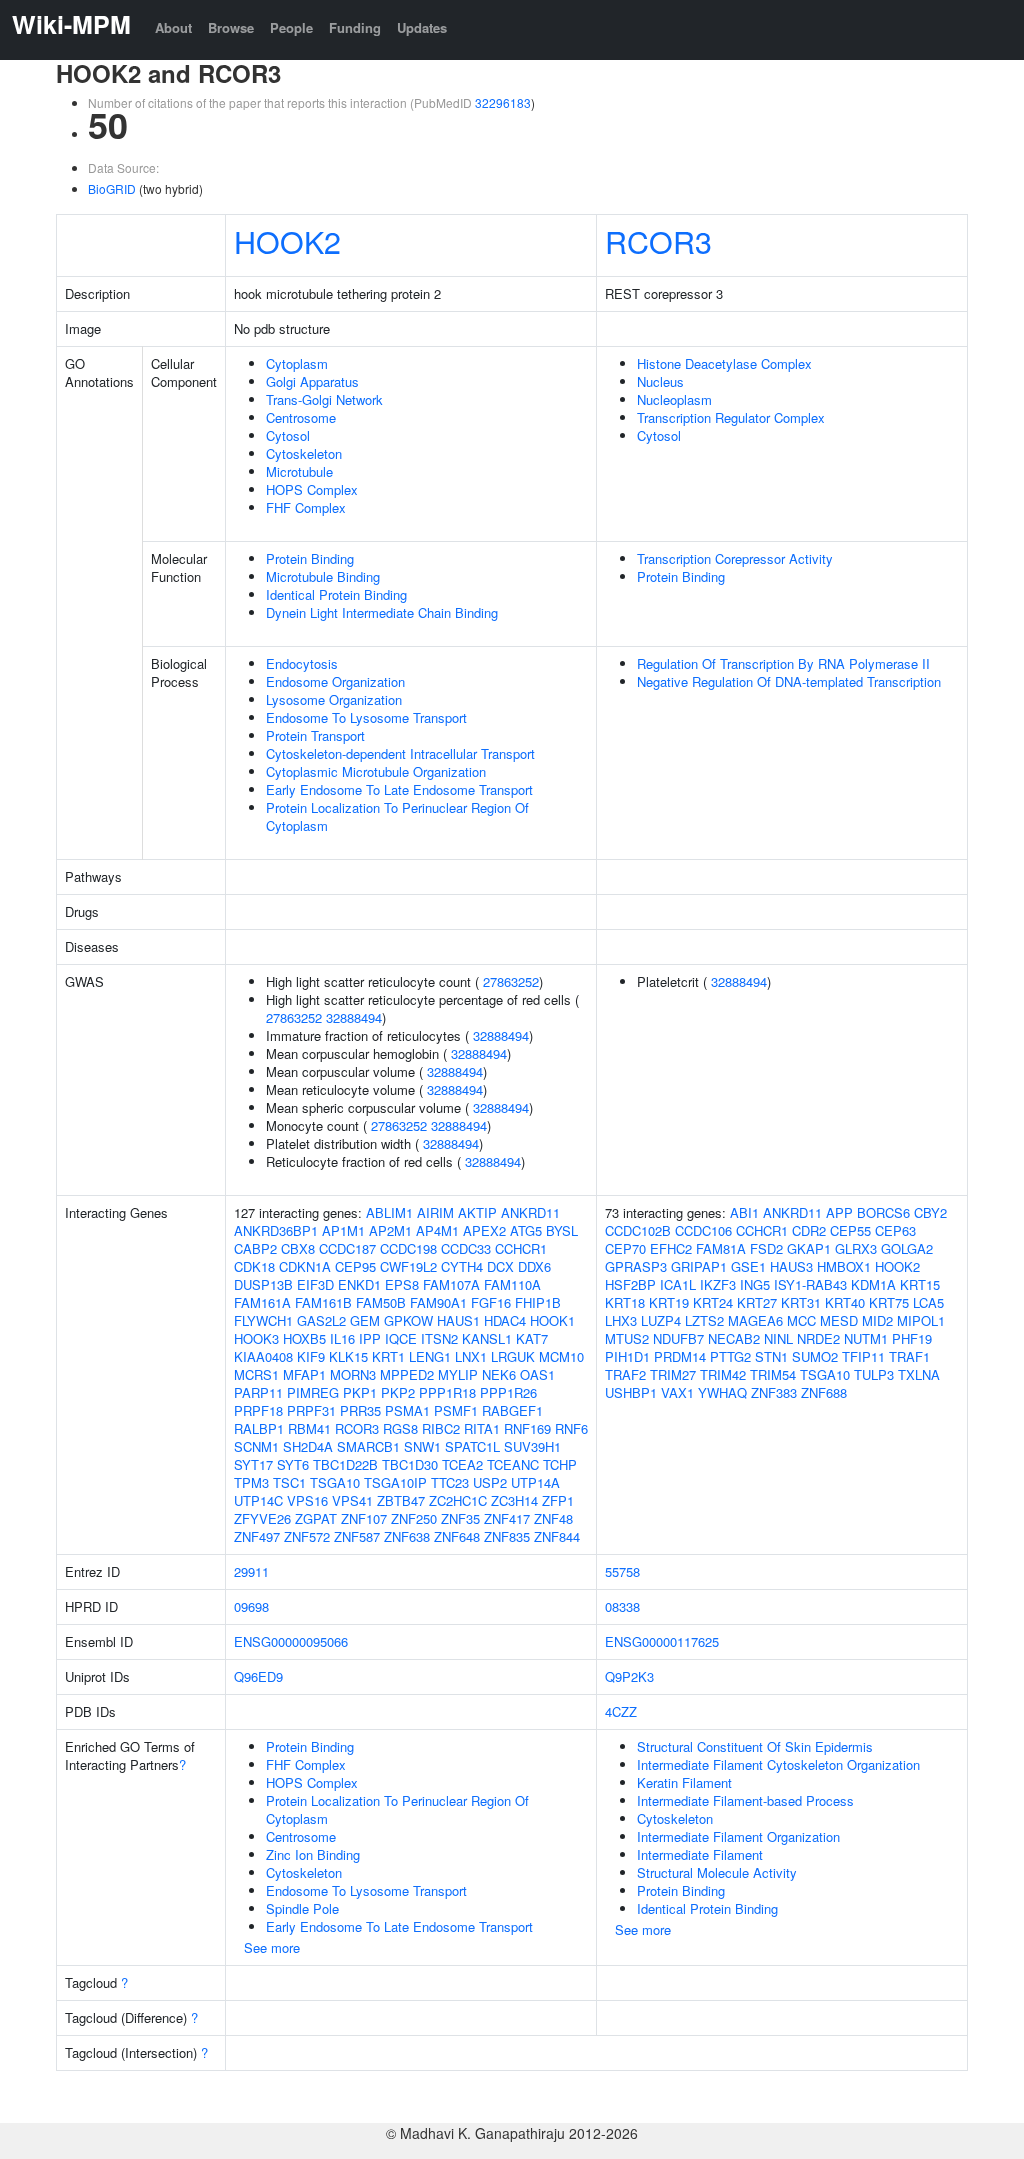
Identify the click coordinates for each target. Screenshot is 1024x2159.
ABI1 (744, 1212)
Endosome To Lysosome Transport (366, 717)
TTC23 (450, 1482)
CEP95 (355, 1266)
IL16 (342, 1338)
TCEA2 (462, 1464)
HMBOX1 (844, 1266)
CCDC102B (638, 1230)
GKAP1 (809, 1248)
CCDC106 (703, 1230)
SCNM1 (256, 1446)
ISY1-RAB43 (810, 1284)
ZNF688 (824, 1392)
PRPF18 (258, 1410)
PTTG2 (730, 1356)
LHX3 (621, 1320)
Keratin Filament (684, 1782)
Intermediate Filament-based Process (745, 1800)
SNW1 (422, 1446)
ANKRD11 (530, 1212)
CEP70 (625, 1248)
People (291, 27)
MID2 (877, 1320)
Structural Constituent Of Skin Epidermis (755, 1746)
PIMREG (313, 1392)
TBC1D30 (410, 1464)
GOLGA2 (907, 1248)
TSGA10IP (395, 1482)
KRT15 (920, 1284)
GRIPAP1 (699, 1266)
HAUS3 (791, 1266)
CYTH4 (462, 1266)
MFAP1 (304, 1374)
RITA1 (482, 1428)
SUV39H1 (532, 1446)
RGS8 (400, 1428)
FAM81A (721, 1248)
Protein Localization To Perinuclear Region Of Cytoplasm (397, 816)
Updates (422, 27)
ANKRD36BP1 (276, 1230)
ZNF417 (507, 1518)
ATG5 (526, 1230)
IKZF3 (718, 1284)
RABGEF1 (512, 1410)
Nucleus (660, 381)
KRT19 (669, 1302)
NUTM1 (866, 1338)
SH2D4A (308, 1446)
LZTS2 (704, 1320)
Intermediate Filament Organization (738, 1836)
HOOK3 (256, 1338)
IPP (370, 1338)
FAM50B (381, 1302)
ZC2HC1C (458, 1500)
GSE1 (748, 1266)
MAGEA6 (755, 1320)
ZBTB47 (401, 1500)
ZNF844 (557, 1536)
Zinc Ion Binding (313, 1854)
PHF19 (912, 1338)
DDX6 (534, 1266)
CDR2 (809, 1230)
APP (839, 1212)
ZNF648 (457, 1536)
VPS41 (352, 1500)
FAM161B (323, 1302)
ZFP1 (558, 1500)
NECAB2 (734, 1338)
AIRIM (435, 1212)
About (173, 27)
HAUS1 (458, 1320)
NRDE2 (818, 1338)
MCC (801, 1320)
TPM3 (251, 1482)
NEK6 (499, 1374)
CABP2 (255, 1248)
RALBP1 (259, 1428)
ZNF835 (507, 1536)
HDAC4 (505, 1320)
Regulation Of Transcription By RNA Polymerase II (783, 663)
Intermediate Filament (700, 1854)
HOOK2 (287, 241)
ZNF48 (553, 1518)
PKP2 (398, 1392)
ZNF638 (407, 1536)
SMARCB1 (368, 1446)
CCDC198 (408, 1248)
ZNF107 (364, 1518)
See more (272, 1947)
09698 (251, 1606)
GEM (365, 1320)
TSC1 (289, 1482)
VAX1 (677, 1392)
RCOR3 (658, 241)
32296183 (503, 102)
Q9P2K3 (629, 1676)
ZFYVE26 (262, 1518)
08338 (622, 1606)
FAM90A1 (438, 1302)
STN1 (771, 1356)
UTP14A (535, 1482)
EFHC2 (671, 1248)
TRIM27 (673, 1374)
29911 (251, 1571)
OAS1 (537, 1374)
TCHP (560, 1464)
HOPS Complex (312, 489)
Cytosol (288, 435)
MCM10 (561, 1356)
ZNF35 (460, 1518)
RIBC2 (441, 1428)
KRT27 (757, 1302)
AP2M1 (390, 1230)
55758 (622, 1571)
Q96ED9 (258, 1676)
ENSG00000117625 (662, 1641)
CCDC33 (466, 1248)
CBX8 (298, 1248)
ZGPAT (316, 1518)
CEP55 (850, 1230)
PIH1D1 (627, 1356)
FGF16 (491, 1302)
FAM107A (451, 1284)
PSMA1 (407, 1410)
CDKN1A (305, 1266)
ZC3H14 (514, 1500)
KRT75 (889, 1302)
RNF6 (571, 1428)
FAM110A (512, 1284)
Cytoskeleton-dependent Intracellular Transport (400, 753)
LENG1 (430, 1356)
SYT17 (253, 1464)
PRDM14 (680, 1356)
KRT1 (388, 1356)
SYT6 (293, 1464)
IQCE (401, 1338)
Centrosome (301, 417)
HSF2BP (630, 1284)
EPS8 (402, 1284)
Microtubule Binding (323, 576)
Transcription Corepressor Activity (735, 558)
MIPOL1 (921, 1320)
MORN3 (353, 1374)
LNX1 (471, 1356)
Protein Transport (315, 735)
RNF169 (527, 1428)
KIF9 (311, 1356)
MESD (839, 1320)
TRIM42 (723, 1374)
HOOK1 (552, 1320)
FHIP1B (538, 1302)
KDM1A (873, 1284)
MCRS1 (256, 1374)
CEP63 (895, 1230)
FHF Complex (306, 507)
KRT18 (625, 1302)
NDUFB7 (678, 1338)
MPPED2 (407, 1374)
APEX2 (484, 1230)
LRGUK (513, 1356)
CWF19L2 (408, 1266)
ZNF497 (257, 1536)
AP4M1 (437, 1230)
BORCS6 (883, 1212)
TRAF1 (909, 1356)
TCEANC (513, 1464)
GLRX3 (856, 1248)
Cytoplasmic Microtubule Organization (376, 771)
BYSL (562, 1230)
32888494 (354, 1017)
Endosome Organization (335, 681)
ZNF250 (414, 1518)
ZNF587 (357, 1536)
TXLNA (919, 1374)
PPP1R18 (447, 1392)
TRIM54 (773, 1374)
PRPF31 (311, 1410)
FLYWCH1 (263, 1320)
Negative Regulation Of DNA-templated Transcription (789, 681)
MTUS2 (627, 1338)
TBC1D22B (345, 1464)
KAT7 (532, 1338)
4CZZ (621, 1711)
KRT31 (801, 1302)
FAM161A (262, 1302)
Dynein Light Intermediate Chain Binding (382, 612)
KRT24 (713, 1302)
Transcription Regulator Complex (731, 417)
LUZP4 (661, 1320)
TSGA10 (335, 1482)
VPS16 (307, 1500)
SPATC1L (472, 1446)
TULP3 (874, 1374)
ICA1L (678, 1284)
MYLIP (458, 1374)
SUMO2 (815, 1356)
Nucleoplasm (674, 399)
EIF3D (315, 1284)
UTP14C (258, 1500)
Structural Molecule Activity (717, 1872)
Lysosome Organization (334, 699)
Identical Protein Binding (336, 594)
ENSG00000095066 (291, 1641)
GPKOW (408, 1320)
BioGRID (112, 188)
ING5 (755, 1284)
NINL (778, 1338)
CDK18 (254, 1266)
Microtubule (299, 471)
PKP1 (360, 1392)
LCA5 (928, 1302)
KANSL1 (487, 1338)
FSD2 (766, 1248)
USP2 (490, 1482)
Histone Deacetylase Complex (724, 363)
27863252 (511, 981)
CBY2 (930, 1212)
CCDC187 (347, 1248)
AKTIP (477, 1212)
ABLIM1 (389, 1212)
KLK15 (348, 1356)
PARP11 (258, 1392)
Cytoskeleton (304, 453)
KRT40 (845, 1302)
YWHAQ (722, 1392)
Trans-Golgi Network (324, 399)
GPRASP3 (636, 1266)
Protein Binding (310, 558)
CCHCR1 (521, 1248)
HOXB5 (304, 1338)
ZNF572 (307, 1536)
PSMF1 (456, 1410)
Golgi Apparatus (312, 381)
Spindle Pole (302, 1908)
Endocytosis (302, 663)
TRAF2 (625, 1374)
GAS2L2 (321, 1320)
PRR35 (360, 1410)
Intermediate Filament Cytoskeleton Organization (778, 1764)
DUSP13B (263, 1284)
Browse (231, 27)
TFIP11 (863, 1356)
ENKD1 (359, 1284)
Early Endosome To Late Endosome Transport (399, 789)
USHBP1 (631, 1392)
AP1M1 (343, 1230)
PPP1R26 (508, 1392)
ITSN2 (439, 1338)
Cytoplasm (297, 363)
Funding (355, 27)
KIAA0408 (263, 1356)
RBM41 (309, 1428)
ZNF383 (774, 1392)
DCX (500, 1266)
